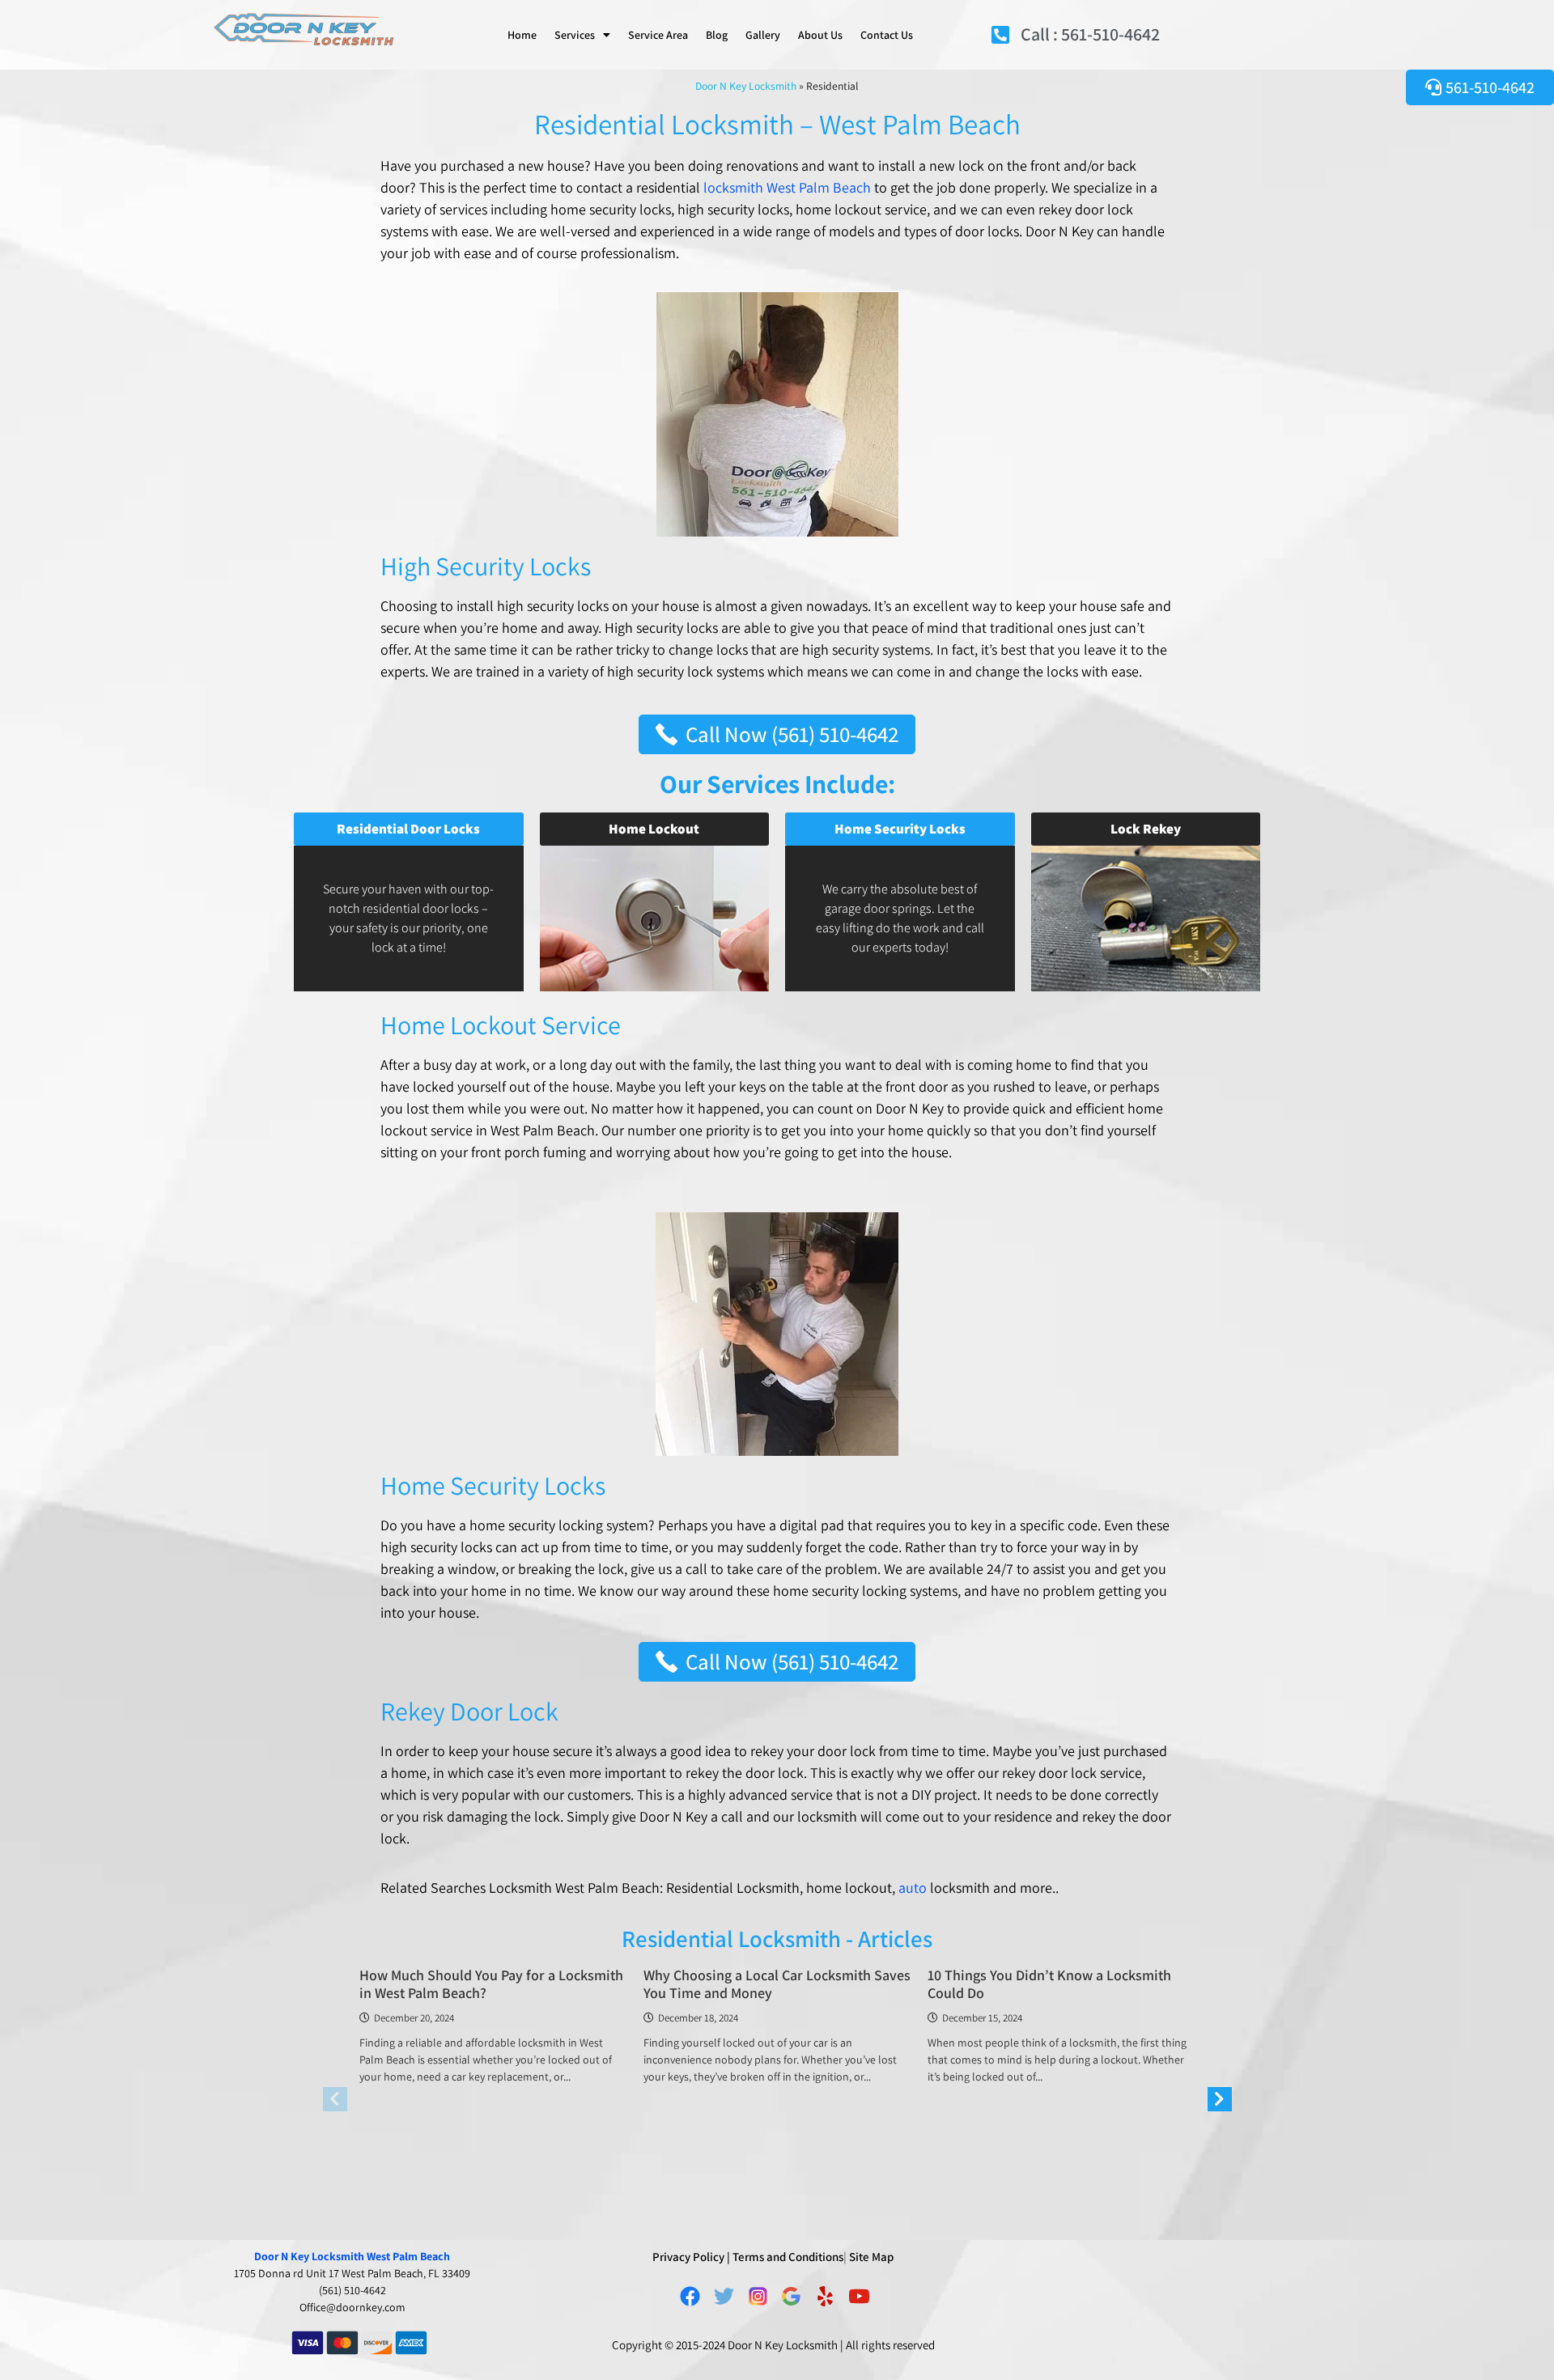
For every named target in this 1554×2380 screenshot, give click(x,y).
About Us (820, 35)
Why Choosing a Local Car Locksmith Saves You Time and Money (777, 1984)
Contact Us (887, 35)
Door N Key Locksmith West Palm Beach (352, 2256)
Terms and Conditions (788, 2257)
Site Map (871, 2257)
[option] (493, 2032)
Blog (717, 35)
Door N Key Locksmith (746, 86)
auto (914, 1888)
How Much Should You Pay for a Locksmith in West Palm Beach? (491, 1984)
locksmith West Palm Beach (787, 187)
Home (522, 35)
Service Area (658, 35)
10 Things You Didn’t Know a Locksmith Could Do (1049, 1984)
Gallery (763, 35)
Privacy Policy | (691, 2257)
